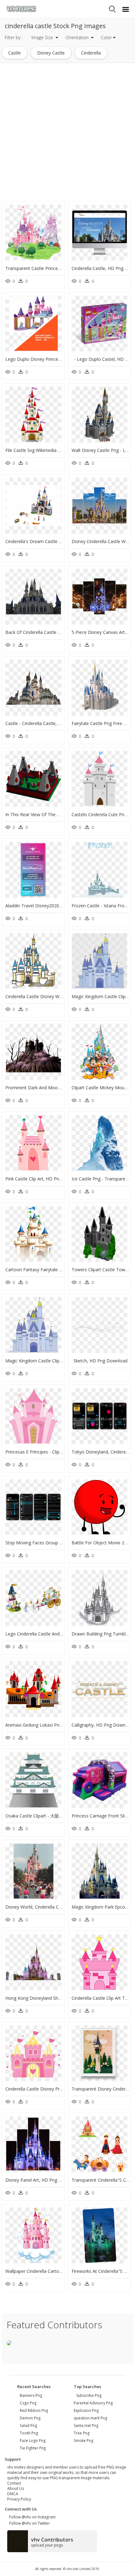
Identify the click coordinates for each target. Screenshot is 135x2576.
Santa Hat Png (86, 2426)
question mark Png (90, 2418)
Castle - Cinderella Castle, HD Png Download (51, 723)
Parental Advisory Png (93, 2403)
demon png (30, 2418)
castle (14, 53)
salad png (28, 2426)
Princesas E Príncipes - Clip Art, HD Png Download (56, 1452)
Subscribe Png (89, 2395)
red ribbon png (34, 2410)
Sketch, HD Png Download (100, 1361)
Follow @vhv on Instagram (31, 2517)
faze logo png (33, 2441)
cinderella (91, 53)
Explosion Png (86, 2410)
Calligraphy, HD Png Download (103, 1725)
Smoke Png (84, 2441)
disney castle (51, 53)
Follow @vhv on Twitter (29, 2523)
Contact (14, 2483)
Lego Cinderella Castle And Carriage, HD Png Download (62, 1634)
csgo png (28, 2403)
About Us (16, 2488)
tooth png (29, 2433)
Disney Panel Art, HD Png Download (42, 2180)
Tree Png (82, 2433)
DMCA (13, 2494)
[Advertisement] (67, 132)
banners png (31, 2395)
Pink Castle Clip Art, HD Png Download (45, 1179)
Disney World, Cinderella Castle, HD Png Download (57, 1907)
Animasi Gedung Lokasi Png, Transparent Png (52, 1725)
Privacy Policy (19, 2499)
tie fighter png (33, 2448)
